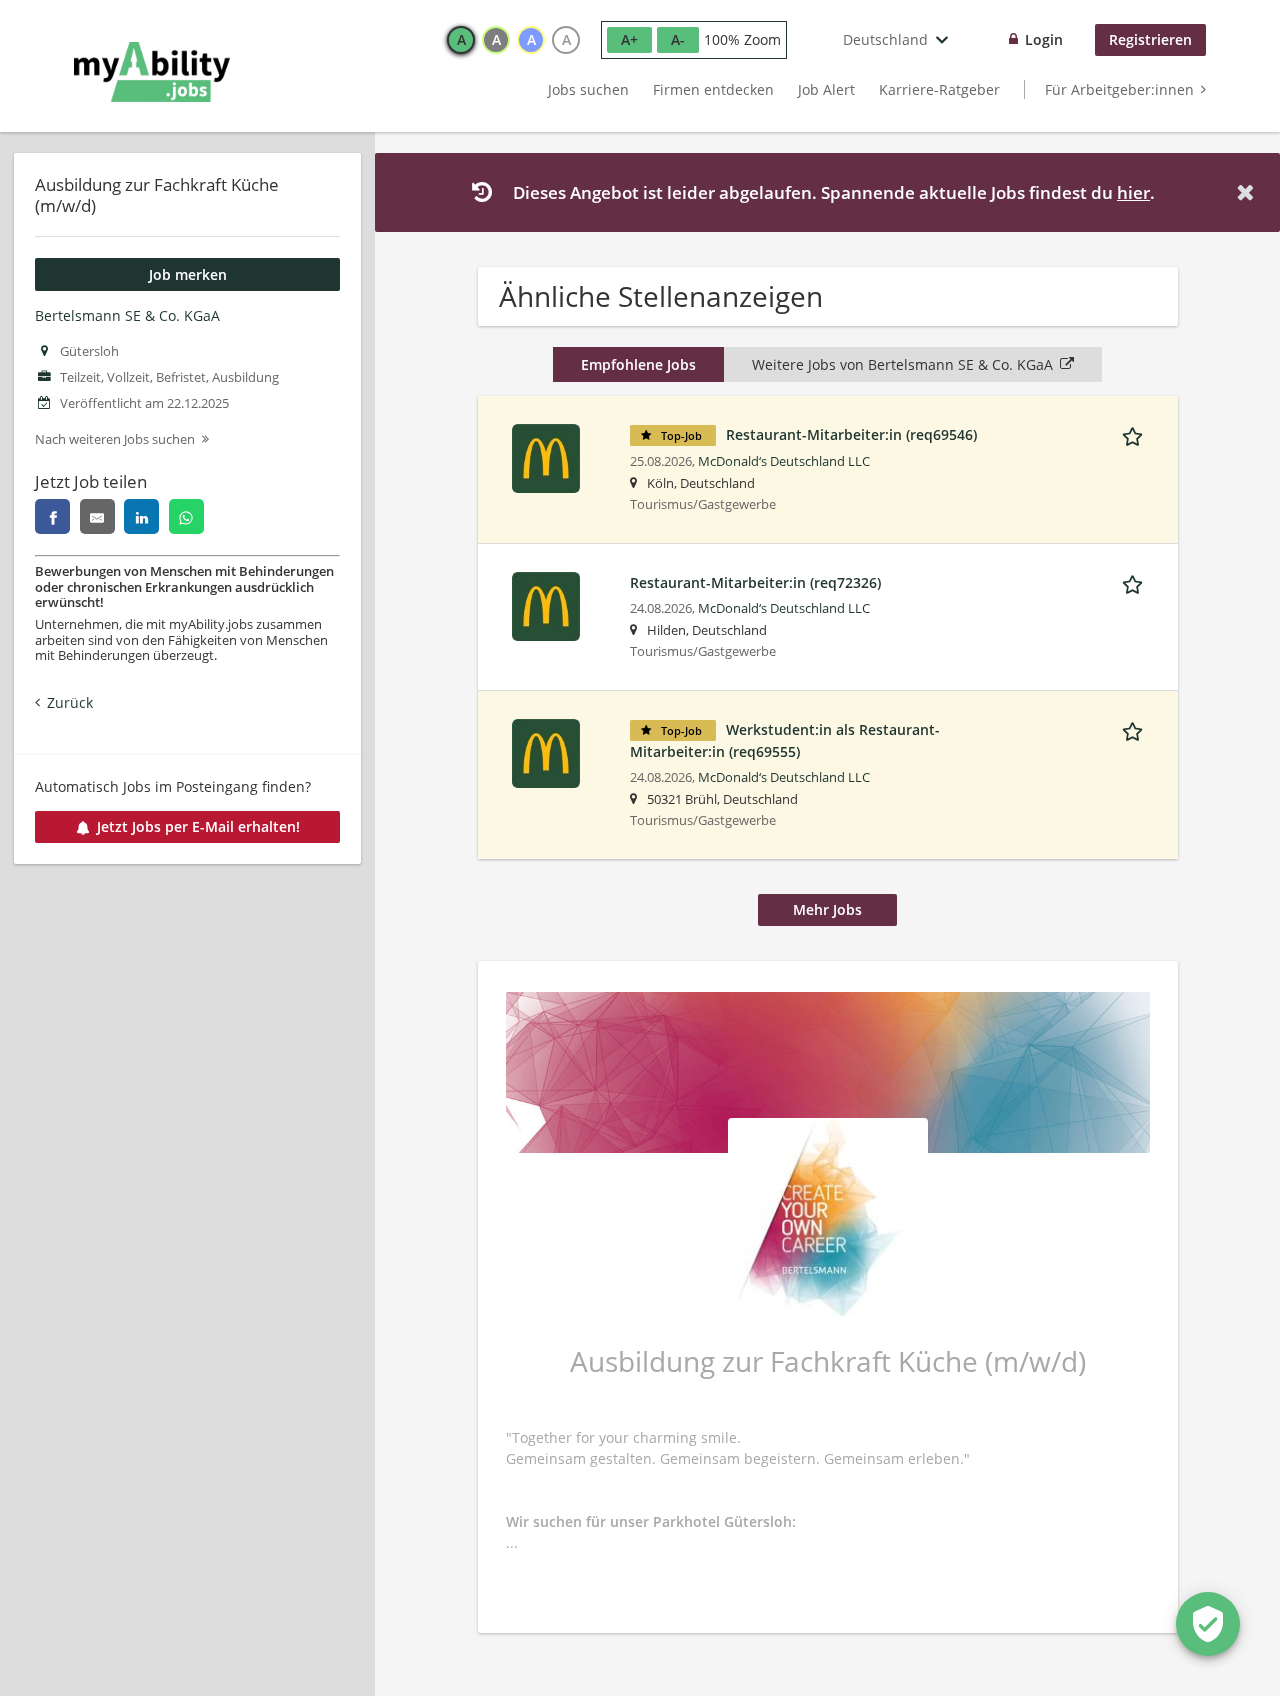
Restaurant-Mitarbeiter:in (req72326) (755, 582)
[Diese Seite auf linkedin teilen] (141, 516)
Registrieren (1150, 39)
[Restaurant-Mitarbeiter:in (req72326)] (546, 604)
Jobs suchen (588, 89)
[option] (461, 40)
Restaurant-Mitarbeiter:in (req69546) (851, 434)
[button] (1249, 192)
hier (1133, 192)
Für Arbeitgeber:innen (1119, 89)
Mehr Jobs (827, 909)
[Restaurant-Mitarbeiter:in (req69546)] (546, 456)
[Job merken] (1136, 434)
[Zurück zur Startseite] (152, 72)
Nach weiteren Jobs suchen (115, 439)
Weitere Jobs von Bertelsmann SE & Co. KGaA (902, 364)
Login (1044, 39)
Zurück (70, 702)
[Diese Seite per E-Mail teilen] (97, 516)
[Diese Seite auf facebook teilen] (52, 516)
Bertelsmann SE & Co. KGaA (127, 315)
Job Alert (826, 89)
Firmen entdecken (713, 89)
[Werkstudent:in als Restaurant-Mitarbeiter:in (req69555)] (546, 751)
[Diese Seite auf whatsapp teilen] (186, 516)
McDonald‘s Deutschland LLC (784, 461)
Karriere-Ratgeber (939, 89)
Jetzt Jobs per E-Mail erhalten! (198, 826)
